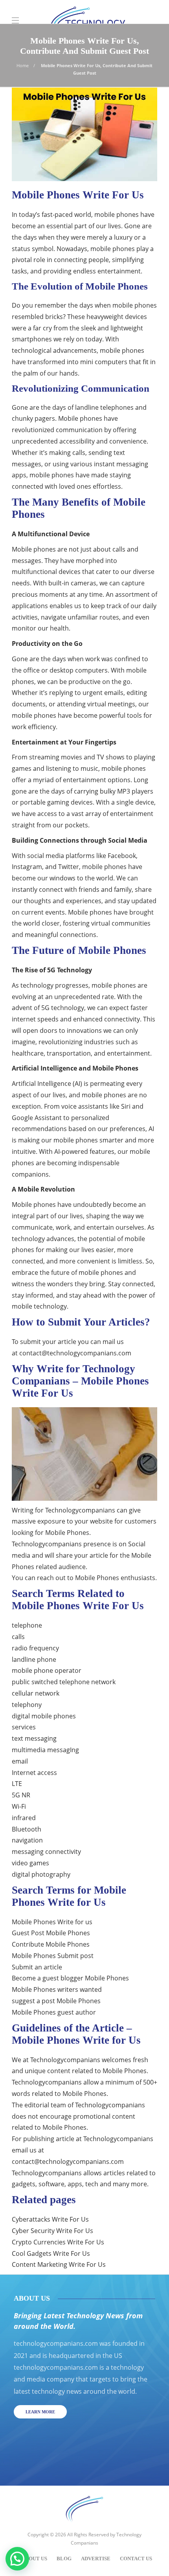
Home (23, 65)
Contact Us (136, 2559)
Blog (64, 2559)
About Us (34, 2559)
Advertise (96, 2559)
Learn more (40, 2412)
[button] (17, 2559)
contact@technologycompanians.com (75, 1353)
